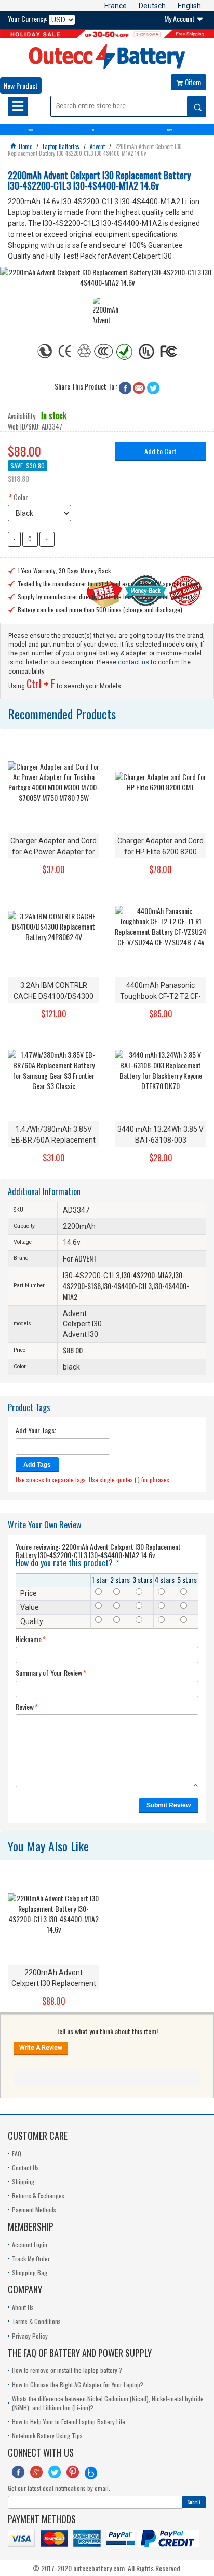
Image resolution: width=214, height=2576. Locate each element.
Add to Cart (160, 451)
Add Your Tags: (36, 1430)
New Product (21, 85)
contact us (133, 662)
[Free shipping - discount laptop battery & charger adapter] (107, 34)
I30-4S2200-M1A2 (147, 1275)
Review (25, 1707)
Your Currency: (28, 19)
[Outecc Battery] (107, 56)
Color (18, 497)
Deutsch (152, 6)
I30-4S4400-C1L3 (127, 1286)
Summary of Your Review (49, 1673)
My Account (184, 18)
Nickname (29, 1639)
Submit (194, 2502)
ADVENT (86, 1258)
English (189, 6)
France (116, 6)
